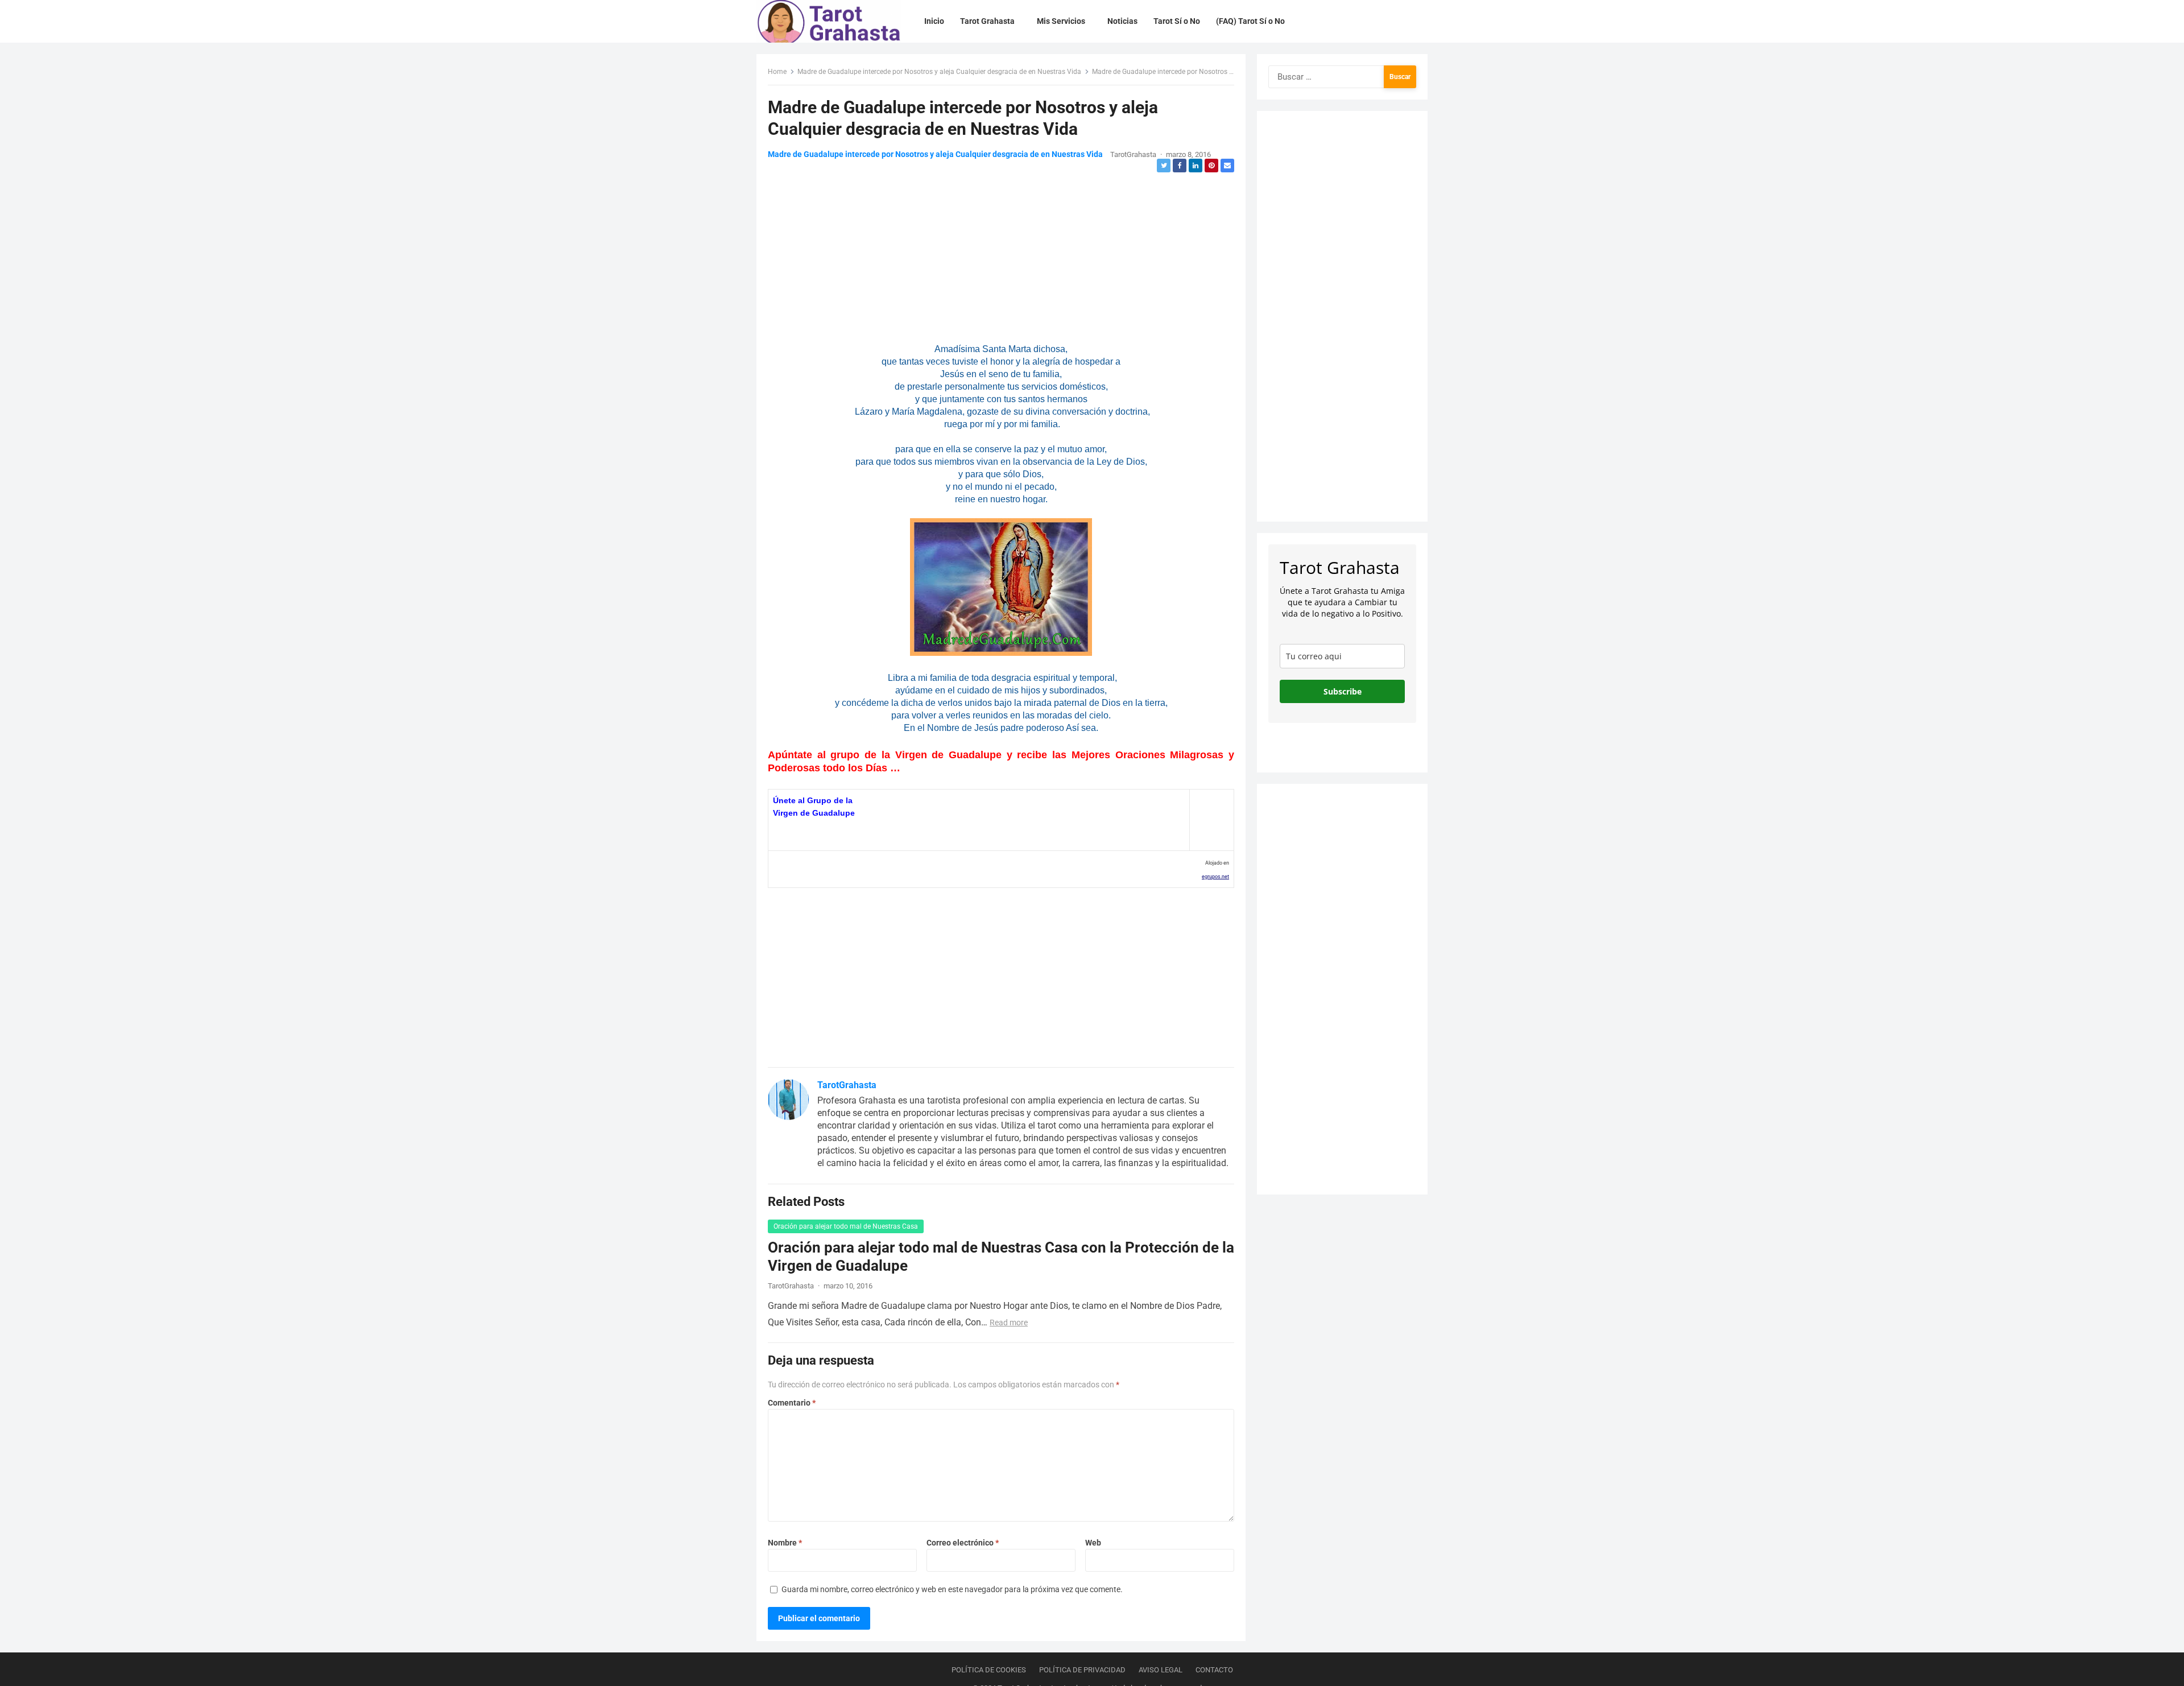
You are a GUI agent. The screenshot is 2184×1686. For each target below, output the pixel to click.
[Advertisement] (1001, 254)
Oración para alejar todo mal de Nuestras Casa (846, 1226)
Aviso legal (1161, 1670)
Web (1093, 1543)
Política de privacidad (1082, 1670)
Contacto (1214, 1670)
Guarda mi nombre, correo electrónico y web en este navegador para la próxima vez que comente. (952, 1589)
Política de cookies (989, 1670)
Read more (1009, 1323)
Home (777, 72)
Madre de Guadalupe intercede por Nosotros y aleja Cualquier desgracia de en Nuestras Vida (939, 72)
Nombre (785, 1543)
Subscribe (1343, 691)
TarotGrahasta (1133, 154)
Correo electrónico (963, 1543)
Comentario (792, 1403)
